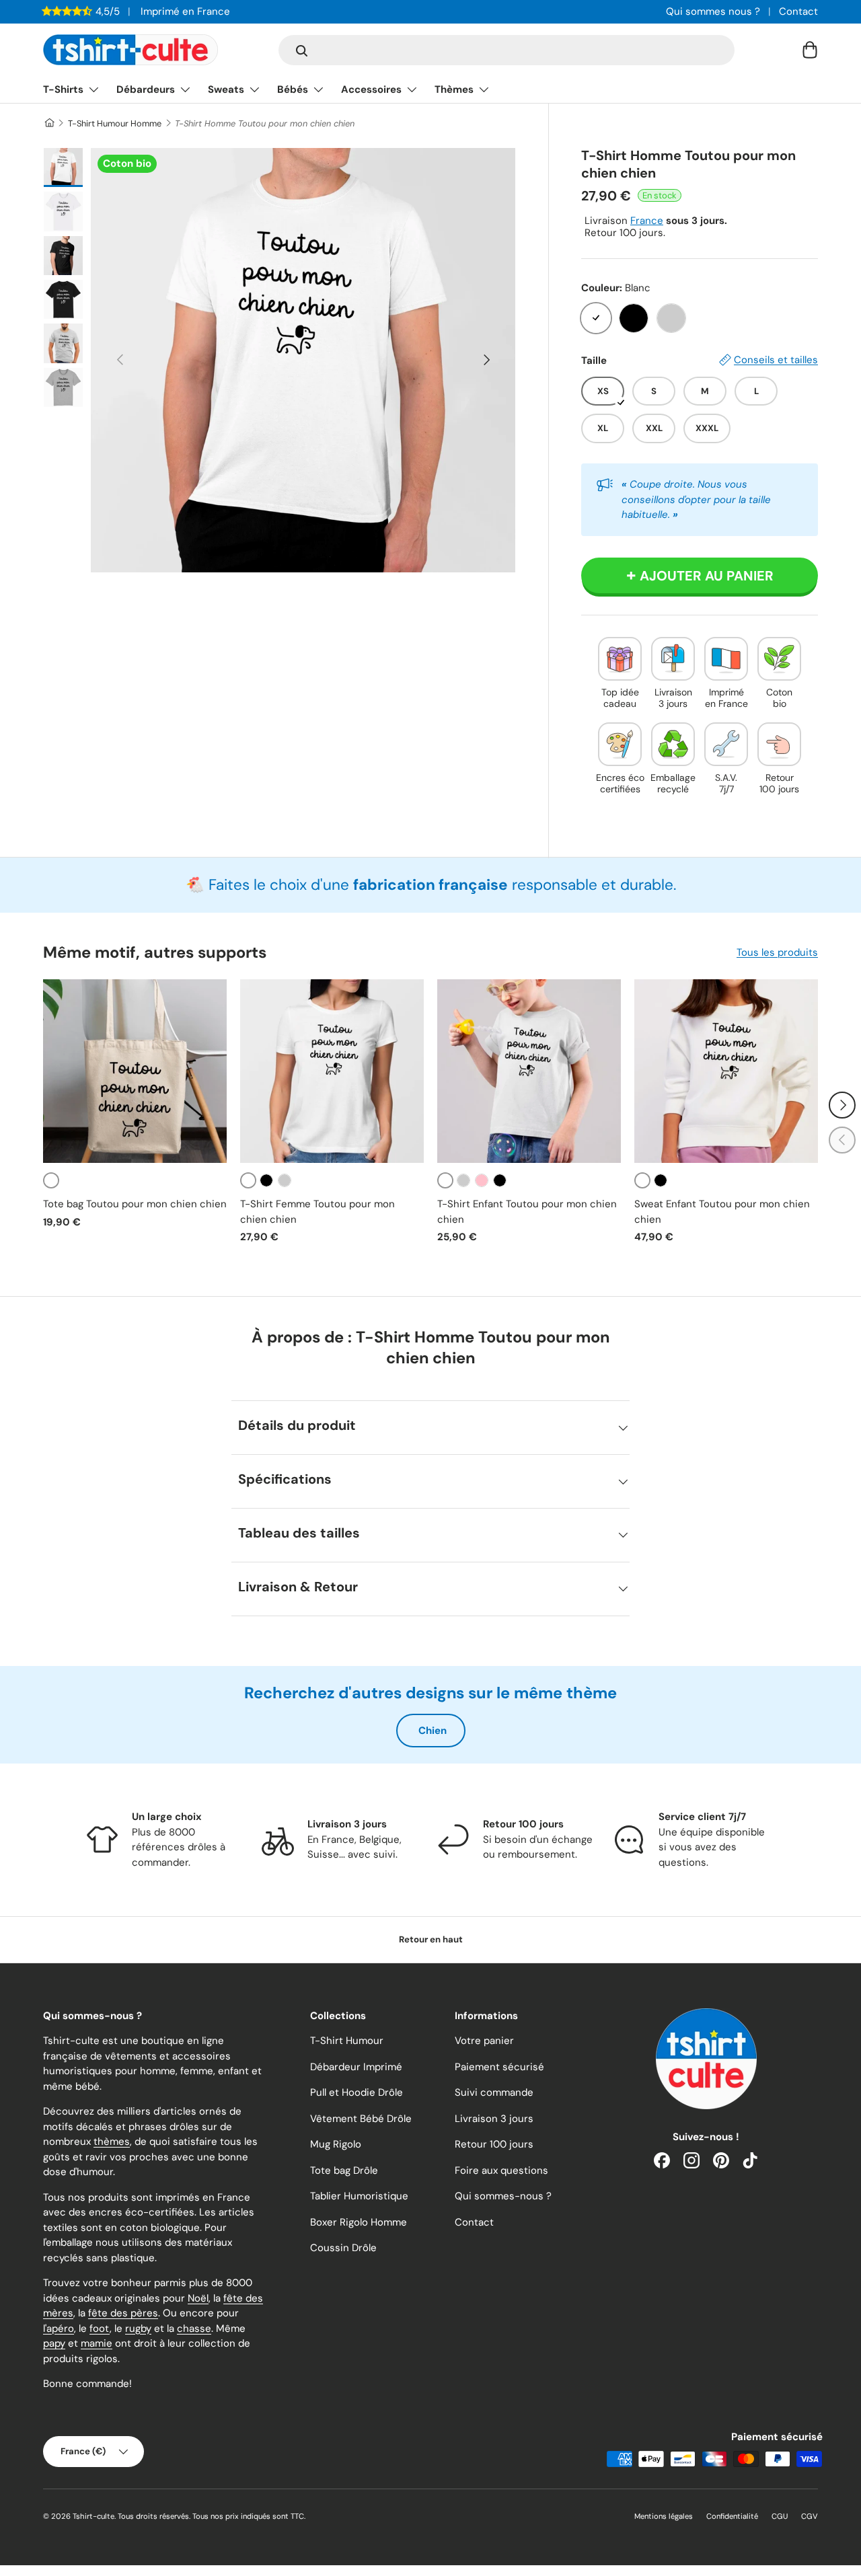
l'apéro (59, 2328)
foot (100, 2328)
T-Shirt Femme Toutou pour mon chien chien (317, 1212)
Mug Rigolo (336, 2144)
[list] (303, 360)
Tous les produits (777, 952)
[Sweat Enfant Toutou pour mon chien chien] (726, 1071)
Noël (198, 2298)
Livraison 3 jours (494, 2119)
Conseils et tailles (776, 360)
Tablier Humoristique (359, 2196)
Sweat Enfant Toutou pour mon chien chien (722, 1212)
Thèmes (454, 89)
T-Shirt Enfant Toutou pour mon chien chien (527, 1212)
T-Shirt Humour (347, 2041)
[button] (810, 50)
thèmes (112, 2142)
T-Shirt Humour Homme (115, 123)
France (647, 221)
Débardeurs (146, 89)
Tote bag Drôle (344, 2170)
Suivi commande (494, 2092)
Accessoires (371, 89)
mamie (97, 2343)
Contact (798, 11)
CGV (810, 2516)
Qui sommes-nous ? (503, 2196)
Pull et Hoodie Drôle (357, 2092)
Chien (433, 1731)
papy (54, 2343)
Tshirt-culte (93, 2516)
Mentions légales (664, 2516)
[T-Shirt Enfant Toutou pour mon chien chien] (529, 1071)
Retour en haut (431, 1939)
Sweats (226, 89)
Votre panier (484, 2041)
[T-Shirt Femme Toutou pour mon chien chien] (332, 1071)
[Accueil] (49, 123)
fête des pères (123, 2313)
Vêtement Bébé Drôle (361, 2119)
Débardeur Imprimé (356, 2067)
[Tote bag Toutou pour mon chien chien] (135, 1071)
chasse (194, 2328)
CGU (780, 2516)
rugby (138, 2328)
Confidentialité (732, 2516)
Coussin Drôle (343, 2248)
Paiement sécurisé (499, 2067)
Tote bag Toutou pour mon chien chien (135, 1204)
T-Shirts (63, 89)
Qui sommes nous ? (713, 11)
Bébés (293, 89)
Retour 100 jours (494, 2144)
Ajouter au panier (707, 576)
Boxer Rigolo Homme (359, 2222)
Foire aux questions (501, 2170)
